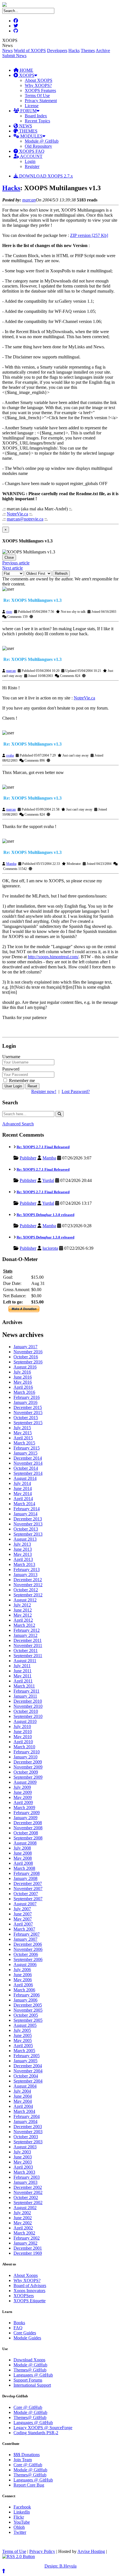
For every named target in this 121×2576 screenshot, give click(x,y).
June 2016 (23, 1377)
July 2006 (22, 1970)
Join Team (23, 2460)
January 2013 (25, 1575)
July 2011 (22, 1666)
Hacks (74, 51)
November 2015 (28, 1412)
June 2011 (23, 1671)
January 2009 (25, 1818)
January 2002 (25, 2243)
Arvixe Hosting (91, 2551)
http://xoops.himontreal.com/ (53, 957)
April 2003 (23, 2167)
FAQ (18, 2328)
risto (9, 612)
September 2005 (28, 2020)
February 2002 (27, 2238)
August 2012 (25, 1600)
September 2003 (28, 2142)
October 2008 (26, 1833)
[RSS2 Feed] (19, 2556)
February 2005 (27, 2056)
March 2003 (24, 2172)
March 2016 (24, 1392)
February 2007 (27, 1934)
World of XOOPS (30, 51)
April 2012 (23, 1620)
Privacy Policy (42, 2551)
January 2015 (25, 1453)
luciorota (50, 1248)
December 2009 (28, 1762)
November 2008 (28, 1828)
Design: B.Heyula (60, 2566)
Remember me (21, 1081)
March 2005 (24, 2051)
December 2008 (28, 1823)
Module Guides (27, 2338)
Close (9, 557)
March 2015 (24, 1443)
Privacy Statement (41, 101)
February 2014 (27, 1509)
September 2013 (28, 1534)
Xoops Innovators (29, 2291)
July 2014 (22, 1483)
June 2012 (23, 1610)
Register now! (44, 1091)
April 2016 (23, 1387)
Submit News (14, 56)
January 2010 (25, 1757)
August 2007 (25, 1904)
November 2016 (28, 1352)
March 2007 (24, 1929)
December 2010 (28, 1701)
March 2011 (24, 1686)
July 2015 (22, 1428)
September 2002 (28, 2203)
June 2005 (23, 2035)
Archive (103, 51)
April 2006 (23, 1985)
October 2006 (26, 1954)
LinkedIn (22, 2512)
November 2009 (28, 1767)
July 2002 (22, 2213)
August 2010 (25, 1721)
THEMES (28, 131)
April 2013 (23, 1559)
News (7, 51)
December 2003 (28, 2127)
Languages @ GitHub (33, 2375)
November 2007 (28, 1889)
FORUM (28, 111)
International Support (32, 2385)
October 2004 (26, 2076)
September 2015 (28, 1423)
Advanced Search (18, 1124)
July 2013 (22, 1544)
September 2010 (28, 1716)
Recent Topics (37, 121)
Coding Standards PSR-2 (36, 2433)
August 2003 (25, 2147)
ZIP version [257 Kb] (89, 235)
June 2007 (23, 1914)
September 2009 (28, 1777)
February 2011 (26, 1691)
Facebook (22, 2507)
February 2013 (27, 1569)
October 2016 (26, 1357)
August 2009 (25, 1782)
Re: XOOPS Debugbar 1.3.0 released (45, 1215)
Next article (13, 568)
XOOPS (26, 75)
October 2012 (26, 1590)
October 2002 (26, 2197)
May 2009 (23, 1797)
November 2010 (28, 1706)
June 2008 (23, 1853)
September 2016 (28, 1362)
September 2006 (28, 1959)
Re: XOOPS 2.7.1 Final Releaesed (43, 1147)
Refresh (61, 574)
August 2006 (25, 1964)
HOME (26, 70)
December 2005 (28, 2005)
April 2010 (23, 1742)
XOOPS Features (40, 90)
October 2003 (26, 2137)
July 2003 (22, 2152)
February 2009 (27, 1813)
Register (32, 166)
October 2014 (26, 1468)
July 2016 (22, 1372)
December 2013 (28, 1519)
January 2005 (25, 2061)
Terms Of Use (37, 96)
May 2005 (23, 2040)
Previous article (16, 563)
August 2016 (25, 1367)
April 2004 (23, 2106)
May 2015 (23, 1433)
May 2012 (23, 1615)
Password (11, 1069)
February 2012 (27, 1630)
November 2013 (28, 1524)
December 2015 (28, 1407)
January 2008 (25, 1878)
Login (30, 161)
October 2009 (26, 1772)
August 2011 (25, 1661)
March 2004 (24, 2111)
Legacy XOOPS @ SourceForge (43, 2428)
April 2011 (23, 1681)
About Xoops (26, 2275)
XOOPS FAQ (31, 151)
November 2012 (28, 1585)
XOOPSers (24, 2296)
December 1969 (28, 2253)
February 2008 (27, 1873)
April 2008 (23, 1863)
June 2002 (23, 2218)
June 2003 (23, 2157)
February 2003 (27, 2177)
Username (11, 1057)
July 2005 (22, 2030)
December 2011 (28, 1640)
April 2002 (23, 2228)
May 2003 (23, 2162)
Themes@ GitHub (30, 2370)
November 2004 (28, 2071)
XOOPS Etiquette (30, 2301)
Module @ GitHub (42, 141)
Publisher (28, 1158)
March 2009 (24, 1808)
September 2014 (28, 1473)
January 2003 (25, 2182)
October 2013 (26, 1529)
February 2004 (27, 2116)
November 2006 (28, 1949)
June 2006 (23, 1975)
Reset (32, 1086)
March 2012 (24, 1625)
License (32, 106)
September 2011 (28, 1656)
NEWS (25, 126)
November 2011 (28, 1645)
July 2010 (22, 1726)
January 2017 (25, 1347)
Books (19, 2323)
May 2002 (23, 2223)
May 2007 (23, 1919)
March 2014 (24, 1504)
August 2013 (25, 1539)
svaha (10, 755)
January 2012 (25, 1635)
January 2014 (25, 1514)
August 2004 (25, 2086)
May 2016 (23, 1382)
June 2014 (23, 1488)
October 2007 (26, 1894)
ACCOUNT (31, 156)
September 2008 (28, 1838)
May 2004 (23, 2101)
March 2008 (24, 1868)
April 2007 (23, 1924)
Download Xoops (29, 2360)
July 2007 (22, 1909)
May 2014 (23, 1494)
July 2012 (22, 1605)
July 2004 (22, 2091)
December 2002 (28, 2187)
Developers (57, 51)
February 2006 (27, 1995)
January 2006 (25, 2000)
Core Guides (25, 2333)
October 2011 (26, 1651)
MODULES (31, 136)
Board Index (36, 116)
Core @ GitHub (28, 2407)
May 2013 (23, 1554)
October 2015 (26, 1418)
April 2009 (23, 1802)
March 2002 (24, 2233)
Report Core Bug (29, 2485)
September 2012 (28, 1595)
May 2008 (23, 1858)
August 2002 (25, 2208)
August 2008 (25, 1843)
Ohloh (19, 2527)
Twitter (20, 2532)
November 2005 (28, 2010)
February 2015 (27, 1448)
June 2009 (23, 1792)
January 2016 (25, 1402)
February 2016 (27, 1397)
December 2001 (28, 2248)
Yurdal (48, 1180)
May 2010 (23, 1737)
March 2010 (24, 1747)
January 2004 (25, 2121)
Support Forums (28, 2380)
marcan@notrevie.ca (25, 519)
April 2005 (23, 2046)
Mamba (11, 864)
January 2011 (25, 1696)
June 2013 (23, 1549)
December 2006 (28, 1944)
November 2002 (28, 2192)
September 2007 (28, 1899)
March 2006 (24, 1990)
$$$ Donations (27, 2455)
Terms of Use (14, 2551)
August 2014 (25, 1478)
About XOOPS (39, 80)
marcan (29, 200)
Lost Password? (76, 1091)
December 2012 (28, 1580)
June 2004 (23, 2096)
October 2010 (26, 1711)
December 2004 (28, 2066)
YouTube (22, 2522)
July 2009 (22, 1787)
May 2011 (23, 1676)
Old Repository (38, 146)
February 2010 (27, 1752)
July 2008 (22, 1848)
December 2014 (28, 1458)
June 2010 (23, 1732)
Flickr (19, 2517)
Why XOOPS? (38, 85)
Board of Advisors (30, 2286)
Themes (88, 51)
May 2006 (23, 1980)
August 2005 (25, 2025)
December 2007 (28, 1883)
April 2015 (23, 1438)
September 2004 (28, 2081)
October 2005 (26, 2015)
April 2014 (23, 1499)
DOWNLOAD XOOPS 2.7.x (45, 176)
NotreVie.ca (17, 514)
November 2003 (28, 2132)
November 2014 (28, 1463)
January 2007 (25, 1939)
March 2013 (24, 1564)
